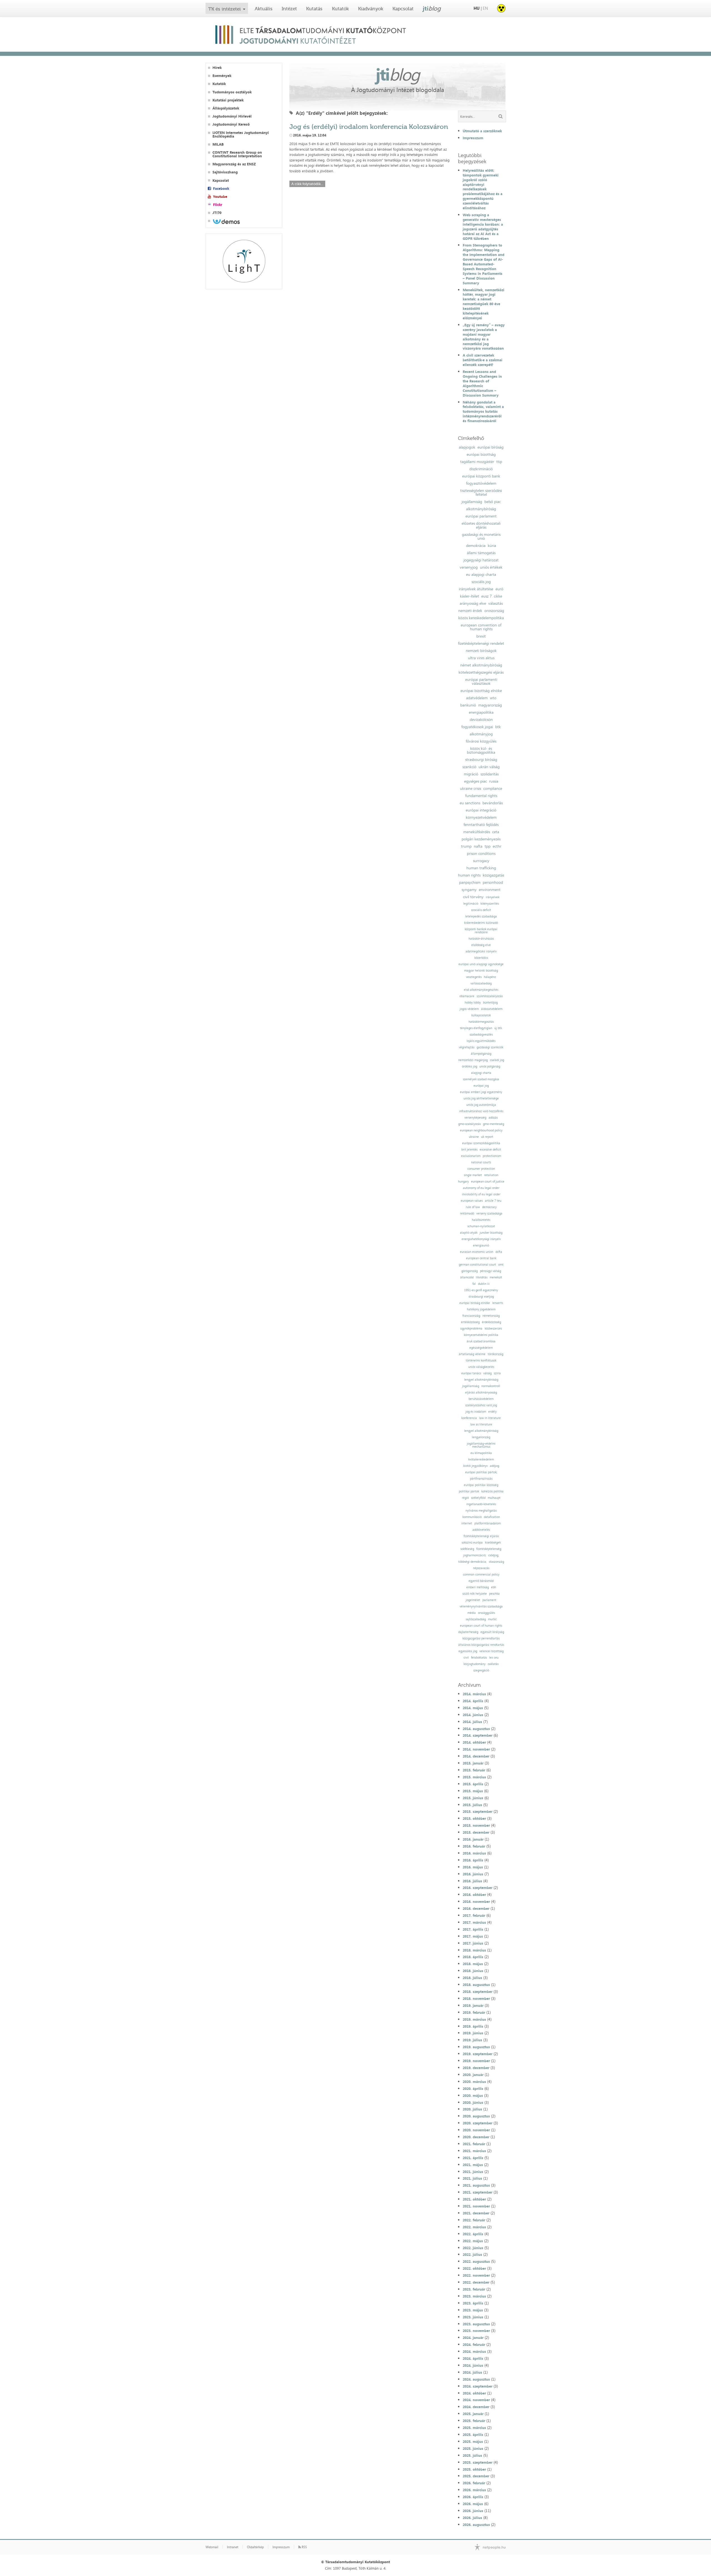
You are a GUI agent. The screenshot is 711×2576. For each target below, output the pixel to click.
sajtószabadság (476, 1619)
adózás (493, 1118)
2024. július (472, 2372)
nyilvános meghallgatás (481, 1511)
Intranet (233, 2547)
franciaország (471, 1316)
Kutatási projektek (228, 100)
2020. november (476, 2130)
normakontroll (491, 1386)
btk (498, 727)
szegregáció (481, 1670)
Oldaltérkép (255, 2547)
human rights (469, 875)
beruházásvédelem (481, 1399)
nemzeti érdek (470, 611)
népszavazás (481, 1568)
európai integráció (481, 810)
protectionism (492, 1156)
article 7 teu (493, 1201)
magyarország (490, 705)
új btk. (498, 1028)
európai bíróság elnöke (475, 1303)
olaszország (496, 1562)
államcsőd (467, 1277)
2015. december (476, 1832)
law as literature (481, 1424)
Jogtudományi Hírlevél (232, 116)
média (472, 1613)
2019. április (473, 2026)
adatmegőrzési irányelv (481, 951)
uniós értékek (491, 567)
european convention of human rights (481, 627)
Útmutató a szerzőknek (482, 131)
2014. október (474, 1742)
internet (467, 1523)
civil (466, 1658)
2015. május (473, 1791)
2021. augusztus (476, 2185)
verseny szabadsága (489, 1214)
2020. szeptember (478, 2123)
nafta (478, 846)
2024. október (474, 2393)
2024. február (474, 2344)
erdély (492, 1412)
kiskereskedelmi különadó (481, 923)
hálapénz (490, 977)
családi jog (497, 1060)
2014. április (473, 1701)
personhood (493, 882)
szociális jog (481, 582)
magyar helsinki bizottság (481, 971)
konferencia (469, 1418)
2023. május (473, 2310)
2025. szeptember (478, 2462)
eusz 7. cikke (492, 596)
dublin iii (484, 1284)
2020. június (473, 2102)
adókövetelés (481, 1530)
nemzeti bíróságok (481, 651)
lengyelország (481, 1437)
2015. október (474, 1818)
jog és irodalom (476, 1412)
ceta (496, 832)
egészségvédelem (481, 1348)
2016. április (473, 1860)
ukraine (474, 1137)
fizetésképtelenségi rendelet (481, 643)
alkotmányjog (481, 734)
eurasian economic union (477, 1252)
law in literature (490, 1418)
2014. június (473, 1715)
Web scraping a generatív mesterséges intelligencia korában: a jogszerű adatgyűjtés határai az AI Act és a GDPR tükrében (483, 227)
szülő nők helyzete (475, 1594)
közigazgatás (493, 875)
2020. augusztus (476, 2116)
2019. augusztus (476, 2047)
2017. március (474, 1922)
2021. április (473, 2158)
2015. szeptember (478, 1811)
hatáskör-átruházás (481, 939)
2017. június (473, 1943)
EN (485, 8)
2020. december (476, 2137)
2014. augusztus (476, 1729)
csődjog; (494, 1555)
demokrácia (476, 546)
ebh (494, 1587)
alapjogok (467, 447)
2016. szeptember (478, 1888)
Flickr (218, 205)
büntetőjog (490, 1003)
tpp (488, 846)
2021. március (474, 2151)
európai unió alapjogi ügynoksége (481, 964)
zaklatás (493, 1664)
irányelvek (493, 897)
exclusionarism (471, 1156)
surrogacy (481, 861)
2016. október (474, 1895)
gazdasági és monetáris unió (481, 536)
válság (487, 1373)
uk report (487, 1137)
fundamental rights (481, 796)
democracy (489, 1207)
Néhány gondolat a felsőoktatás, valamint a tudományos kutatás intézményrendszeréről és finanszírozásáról (483, 412)
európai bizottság (481, 454)
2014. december (476, 1756)
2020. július (472, 2109)
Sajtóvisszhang (225, 172)
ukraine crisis (470, 788)
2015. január (473, 1763)
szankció (469, 767)
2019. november (476, 2061)
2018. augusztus (476, 1985)
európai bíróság (490, 447)
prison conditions (481, 853)
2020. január (473, 2075)
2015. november (476, 1825)
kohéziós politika (492, 1491)
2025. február (474, 2421)
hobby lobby (473, 1003)
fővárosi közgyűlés (481, 741)
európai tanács (471, 1373)
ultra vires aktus (481, 658)
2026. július (472, 2518)
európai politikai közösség (481, 1485)
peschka (494, 1594)
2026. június (473, 2511)
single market (473, 1175)
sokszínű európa (472, 1543)
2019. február (474, 2012)
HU (477, 8)
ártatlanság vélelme (472, 1354)
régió (465, 1498)
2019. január (473, 2005)
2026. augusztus (476, 2525)
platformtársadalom (488, 1523)
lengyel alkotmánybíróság (481, 1380)
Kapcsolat (403, 9)
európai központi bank (481, 476)
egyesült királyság (492, 1632)
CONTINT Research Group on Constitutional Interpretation (237, 154)
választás (495, 603)
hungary (463, 1182)
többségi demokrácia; (472, 1562)
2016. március (474, 1853)
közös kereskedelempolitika (481, 618)
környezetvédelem (481, 817)
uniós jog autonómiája (481, 1105)
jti (432, 8)
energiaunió (481, 1245)
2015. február (474, 1770)
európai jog (481, 1086)
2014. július (472, 1722)
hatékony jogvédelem (481, 1309)
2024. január (473, 2338)
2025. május (473, 2441)
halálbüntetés (481, 1220)
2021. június (473, 2172)
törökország (495, 1354)
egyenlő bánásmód (481, 1581)
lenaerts (498, 1303)
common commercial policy (481, 1575)
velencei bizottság (491, 1651)
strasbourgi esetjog (481, 1297)
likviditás (482, 1277)
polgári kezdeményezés (481, 839)
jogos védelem (469, 1009)
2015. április (473, 1784)
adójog (495, 1466)
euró (499, 589)
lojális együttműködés (481, 1041)
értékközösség (470, 1322)
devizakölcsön (481, 720)
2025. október (474, 2469)
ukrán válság (489, 767)
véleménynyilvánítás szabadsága (481, 1606)
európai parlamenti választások (481, 681)
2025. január (473, 2414)
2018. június (473, 1971)
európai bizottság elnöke (481, 691)
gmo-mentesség (494, 1124)
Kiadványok (371, 9)
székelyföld (478, 1498)
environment (490, 890)
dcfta (499, 1252)
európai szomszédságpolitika (481, 1143)
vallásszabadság (481, 983)
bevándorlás (493, 803)
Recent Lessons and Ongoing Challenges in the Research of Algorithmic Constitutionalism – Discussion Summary (482, 383)
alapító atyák (469, 1233)
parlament (489, 1600)
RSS (304, 2547)
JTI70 (217, 213)
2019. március (474, 2019)
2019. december (476, 2068)
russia (494, 781)
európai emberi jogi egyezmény (481, 1092)
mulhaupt (494, 1498)
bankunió (468, 705)
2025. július (472, 2455)
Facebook (221, 189)
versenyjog (469, 567)
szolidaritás (490, 774)
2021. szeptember (478, 2192)
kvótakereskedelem (481, 1459)
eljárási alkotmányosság (481, 1392)
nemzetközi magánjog (473, 1060)
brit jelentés (469, 1150)
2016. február (474, 1846)
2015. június (473, 1798)
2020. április (473, 2089)
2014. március (474, 1694)
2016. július (472, 1881)
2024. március (474, 2351)
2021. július (472, 2178)
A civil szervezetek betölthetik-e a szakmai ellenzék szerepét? (483, 360)
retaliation (491, 1175)
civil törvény (473, 897)
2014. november (476, 1749)
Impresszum (473, 138)
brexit (481, 636)
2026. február (474, 2483)
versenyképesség (475, 1118)
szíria (497, 1373)
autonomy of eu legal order (481, 1188)
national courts (481, 1162)
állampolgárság (481, 1054)
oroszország (494, 611)
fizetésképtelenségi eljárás (481, 1536)
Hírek (217, 68)
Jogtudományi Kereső (231, 124)
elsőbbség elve (481, 945)
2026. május (473, 2504)
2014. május (473, 1708)
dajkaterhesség (468, 1632)
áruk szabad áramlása (481, 1341)
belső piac (493, 502)
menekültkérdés (477, 832)
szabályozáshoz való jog (481, 1405)
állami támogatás (481, 553)
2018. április (473, 1957)
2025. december (476, 2476)
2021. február (474, 2144)
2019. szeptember (478, 2054)
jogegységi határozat (481, 560)
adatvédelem (477, 698)
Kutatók (340, 9)
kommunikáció (472, 1517)
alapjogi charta (481, 1073)
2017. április (473, 1929)
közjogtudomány (475, 1664)
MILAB (218, 144)
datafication (492, 1517)
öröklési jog (470, 1067)
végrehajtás (467, 1047)
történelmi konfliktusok (481, 1361)
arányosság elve (473, 603)
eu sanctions (470, 803)
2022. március (474, 2227)
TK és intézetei (225, 9)
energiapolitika (481, 712)
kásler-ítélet (470, 596)
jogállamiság (472, 502)
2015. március (474, 1777)
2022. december (476, 2282)
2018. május (473, 1964)
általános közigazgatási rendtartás (481, 1645)
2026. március (474, 2490)
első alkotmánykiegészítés (481, 990)
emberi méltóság (478, 1587)
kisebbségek (493, 1543)
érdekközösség (491, 1322)
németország (491, 1316)
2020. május (473, 2095)
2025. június (473, 2448)
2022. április (473, 2234)
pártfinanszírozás (481, 1479)
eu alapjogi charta (481, 574)
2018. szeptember (478, 1992)
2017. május (473, 1936)
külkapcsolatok (481, 1015)
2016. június (473, 1874)
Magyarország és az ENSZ (234, 164)
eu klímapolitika (481, 1453)
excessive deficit (490, 1150)
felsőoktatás (479, 1658)
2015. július (472, 1805)
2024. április (473, 2358)
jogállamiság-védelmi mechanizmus (481, 1445)
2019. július (472, 2040)
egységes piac (475, 781)
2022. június (473, 2248)
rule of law (473, 1207)
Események (222, 76)
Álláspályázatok (226, 108)
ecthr (497, 846)
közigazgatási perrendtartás (481, 1638)
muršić (492, 1619)
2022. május (473, 2241)
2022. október (474, 2268)
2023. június (473, 2317)
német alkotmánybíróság (481, 665)
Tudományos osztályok (232, 92)
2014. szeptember (478, 1735)
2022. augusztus (476, 2261)
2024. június (473, 2365)
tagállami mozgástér (477, 462)
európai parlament (481, 516)
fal (474, 1284)
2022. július (472, 2254)
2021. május (473, 2165)
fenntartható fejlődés (481, 825)
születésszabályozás (490, 996)
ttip (499, 462)
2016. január (473, 1839)
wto (493, 698)
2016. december (476, 1908)
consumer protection (481, 1169)
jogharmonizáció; (475, 1555)
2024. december (476, 2407)
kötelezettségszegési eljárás (481, 672)
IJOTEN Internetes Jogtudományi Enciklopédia (241, 135)
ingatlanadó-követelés (481, 1504)
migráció (471, 774)
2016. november (476, 1901)
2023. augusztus (476, 2324)
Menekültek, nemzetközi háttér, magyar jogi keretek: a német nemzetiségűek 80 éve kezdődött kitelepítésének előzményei (484, 304)
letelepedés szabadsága (481, 916)
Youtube (220, 197)
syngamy (469, 890)
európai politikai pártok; (481, 1472)
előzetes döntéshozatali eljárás (481, 525)
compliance (493, 788)
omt (501, 1265)
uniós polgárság (490, 1067)
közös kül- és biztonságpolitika (481, 750)
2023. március (474, 2296)
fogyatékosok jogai (477, 727)
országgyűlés (486, 1613)
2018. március (474, 1950)
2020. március (474, 2082)
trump (466, 846)
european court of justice (488, 1182)
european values (472, 1201)
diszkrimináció (481, 469)
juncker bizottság (491, 1233)
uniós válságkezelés (481, 1367)
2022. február (474, 2220)
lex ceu (494, 1658)
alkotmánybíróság (481, 509)
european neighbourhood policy (481, 1130)
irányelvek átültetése (476, 589)
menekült (496, 1277)
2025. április (473, 2435)
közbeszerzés (493, 1329)
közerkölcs (481, 958)
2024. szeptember (478, 2386)
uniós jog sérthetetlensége (481, 1098)
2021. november (476, 2206)
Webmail (212, 2547)
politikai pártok (469, 1491)
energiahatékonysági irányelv (481, 1239)
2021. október (474, 2199)
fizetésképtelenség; (489, 1549)
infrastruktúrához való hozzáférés (481, 1111)
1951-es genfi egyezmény (481, 1290)
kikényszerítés (490, 904)
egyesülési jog (468, 1651)
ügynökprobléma (471, 1329)
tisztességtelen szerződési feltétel (481, 492)
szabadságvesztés (481, 1035)
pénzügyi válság (490, 1271)
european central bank (481, 1258)
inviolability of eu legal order (481, 1194)
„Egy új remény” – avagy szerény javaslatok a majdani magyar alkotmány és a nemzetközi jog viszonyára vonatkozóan (484, 337)
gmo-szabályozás (470, 1124)
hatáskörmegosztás (481, 1022)
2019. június (473, 2033)
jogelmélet (473, 1600)
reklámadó (467, 1214)
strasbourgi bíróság (481, 760)
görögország (470, 1271)
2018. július (472, 1978)
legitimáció (471, 904)
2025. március (474, 2428)
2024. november (476, 2400)
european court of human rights (481, 1626)
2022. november (476, 2275)
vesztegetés (474, 977)
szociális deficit (481, 910)
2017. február (474, 1915)
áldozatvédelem (492, 1009)
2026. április (473, 2497)
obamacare (467, 996)
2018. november (476, 1998)
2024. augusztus (476, 2379)
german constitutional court (477, 1265)
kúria (492, 546)
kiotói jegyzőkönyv (475, 1466)
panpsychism (470, 882)
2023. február (474, 2289)
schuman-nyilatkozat (481, 1226)
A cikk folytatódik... (307, 184)
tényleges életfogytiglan (476, 1028)
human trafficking (481, 868)
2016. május (473, 1867)
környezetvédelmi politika (481, 1335)
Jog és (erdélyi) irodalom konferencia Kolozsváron (369, 127)
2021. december (476, 2213)
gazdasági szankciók (490, 1047)
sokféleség (467, 1549)
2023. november (476, 2331)
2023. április (473, 2303)
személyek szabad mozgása (481, 1079)
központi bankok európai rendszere (481, 931)
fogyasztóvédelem (481, 483)
